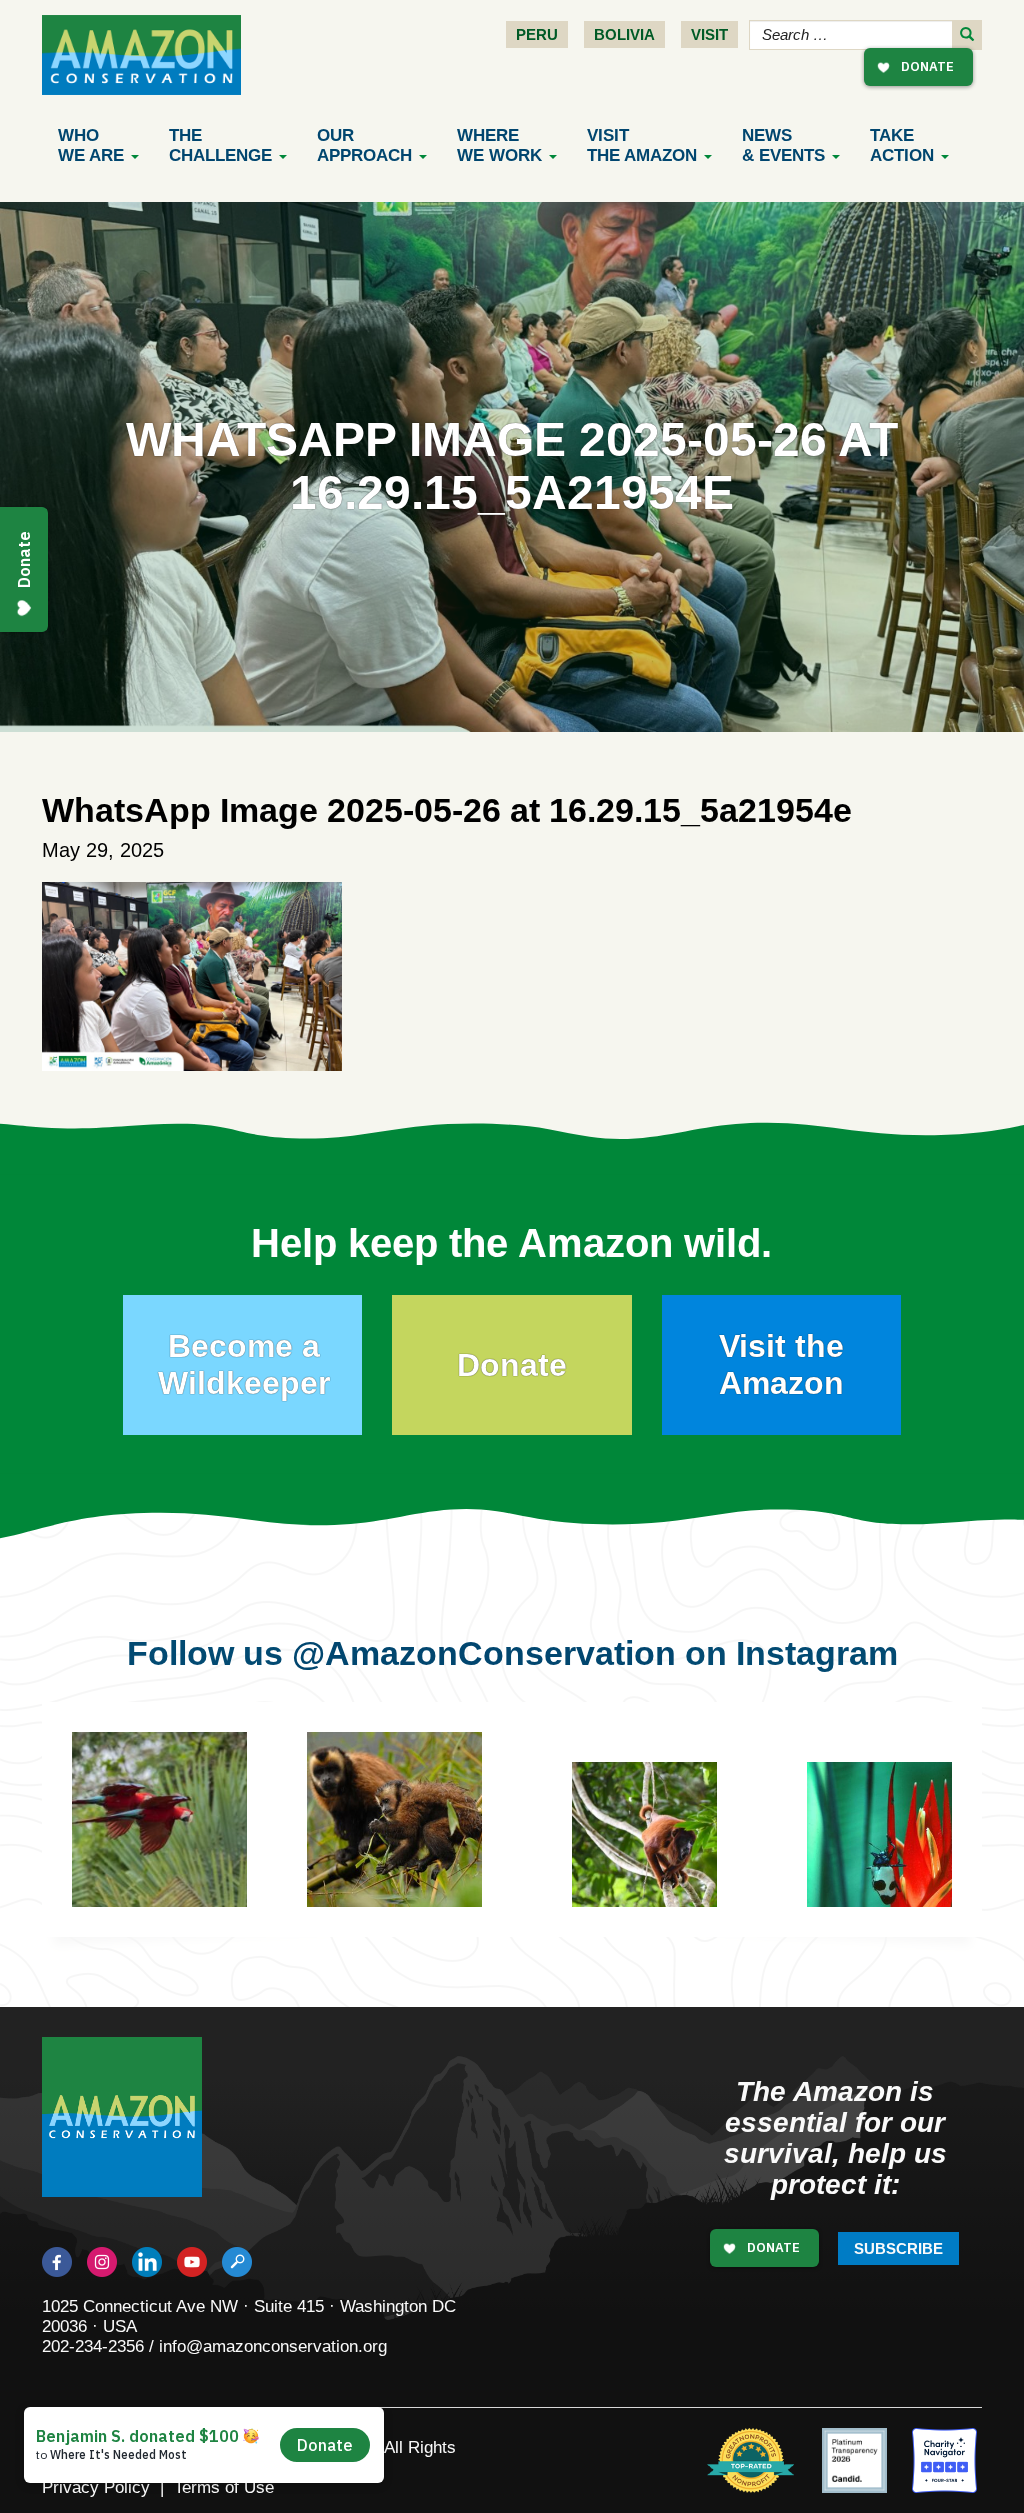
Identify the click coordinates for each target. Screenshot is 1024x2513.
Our (364, 145)
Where (499, 145)
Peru (537, 34)
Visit (709, 34)
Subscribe (898, 2248)
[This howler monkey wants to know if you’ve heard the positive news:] (659, 1849)
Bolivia (624, 34)
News (783, 145)
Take (902, 145)
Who (91, 145)
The (220, 145)
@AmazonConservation (484, 1653)
